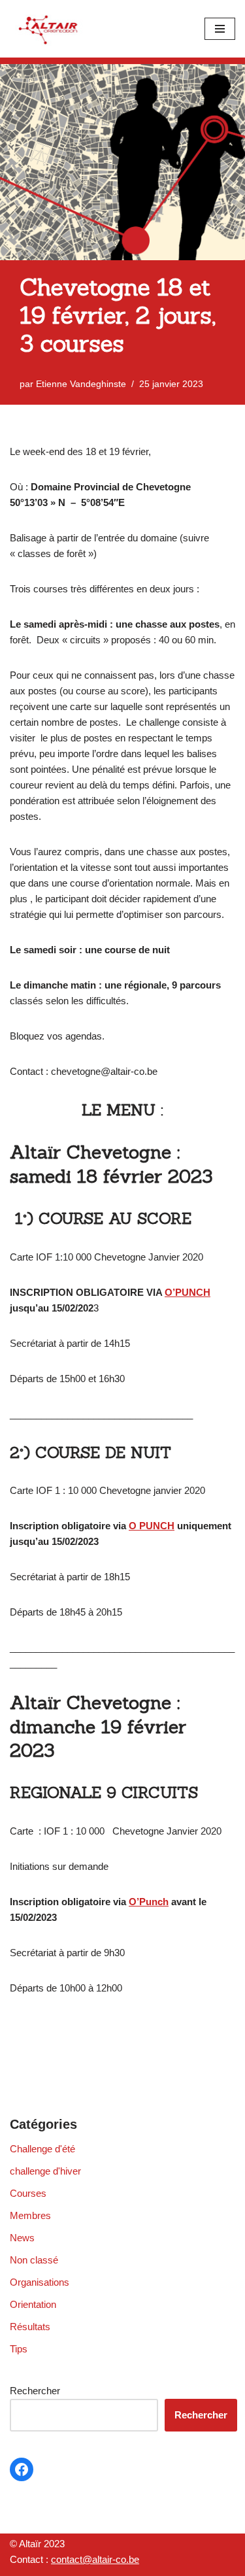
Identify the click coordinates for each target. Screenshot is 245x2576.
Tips (19, 2349)
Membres (30, 2215)
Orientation (33, 2304)
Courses (28, 2193)
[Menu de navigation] (220, 29)
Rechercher (35, 2391)
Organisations (40, 2282)
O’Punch (149, 1902)
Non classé (34, 2260)
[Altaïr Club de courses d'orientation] (49, 29)
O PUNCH (152, 1526)
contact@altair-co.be (95, 2559)
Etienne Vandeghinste (81, 384)
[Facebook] (22, 2469)
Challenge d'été (42, 2149)
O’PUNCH (188, 1292)
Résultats (30, 2327)
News (22, 2238)
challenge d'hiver (45, 2171)
